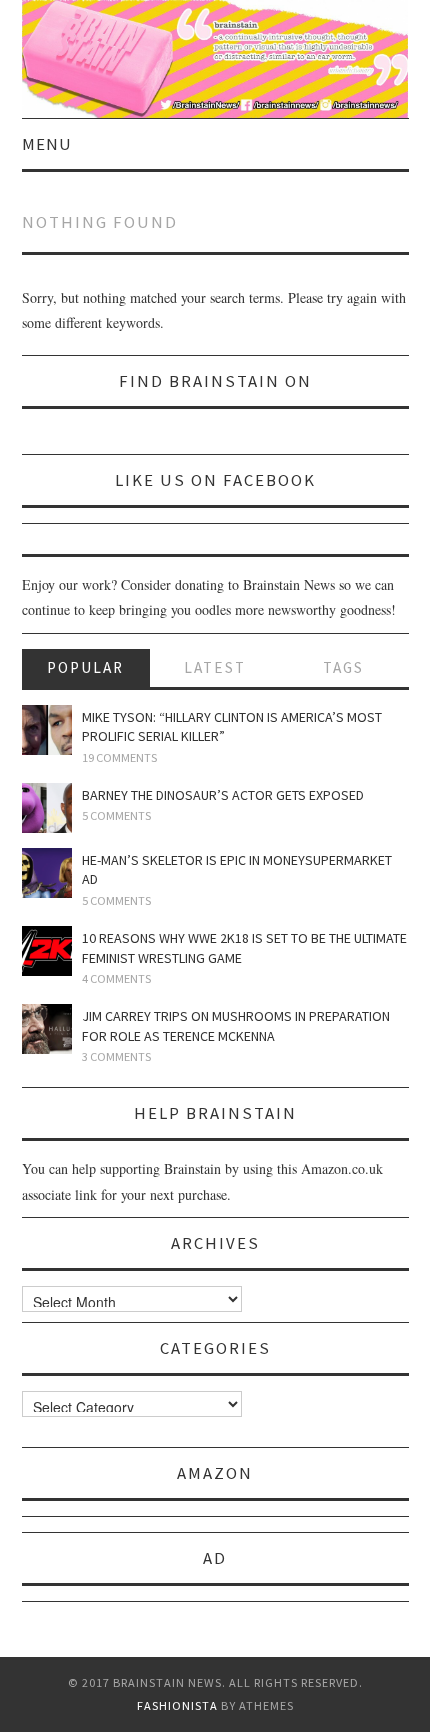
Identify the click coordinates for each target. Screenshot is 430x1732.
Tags (343, 667)
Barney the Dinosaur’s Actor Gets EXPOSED (223, 795)
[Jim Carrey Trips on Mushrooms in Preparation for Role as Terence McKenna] (47, 1029)
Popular (85, 667)
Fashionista (177, 1705)
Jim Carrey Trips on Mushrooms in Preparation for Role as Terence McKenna (236, 1026)
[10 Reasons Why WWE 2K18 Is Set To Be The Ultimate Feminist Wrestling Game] (47, 951)
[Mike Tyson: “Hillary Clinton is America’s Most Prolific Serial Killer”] (47, 730)
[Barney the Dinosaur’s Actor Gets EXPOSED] (47, 808)
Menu (47, 144)
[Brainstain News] (215, 56)
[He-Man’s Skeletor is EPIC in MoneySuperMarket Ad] (47, 873)
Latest (215, 667)
